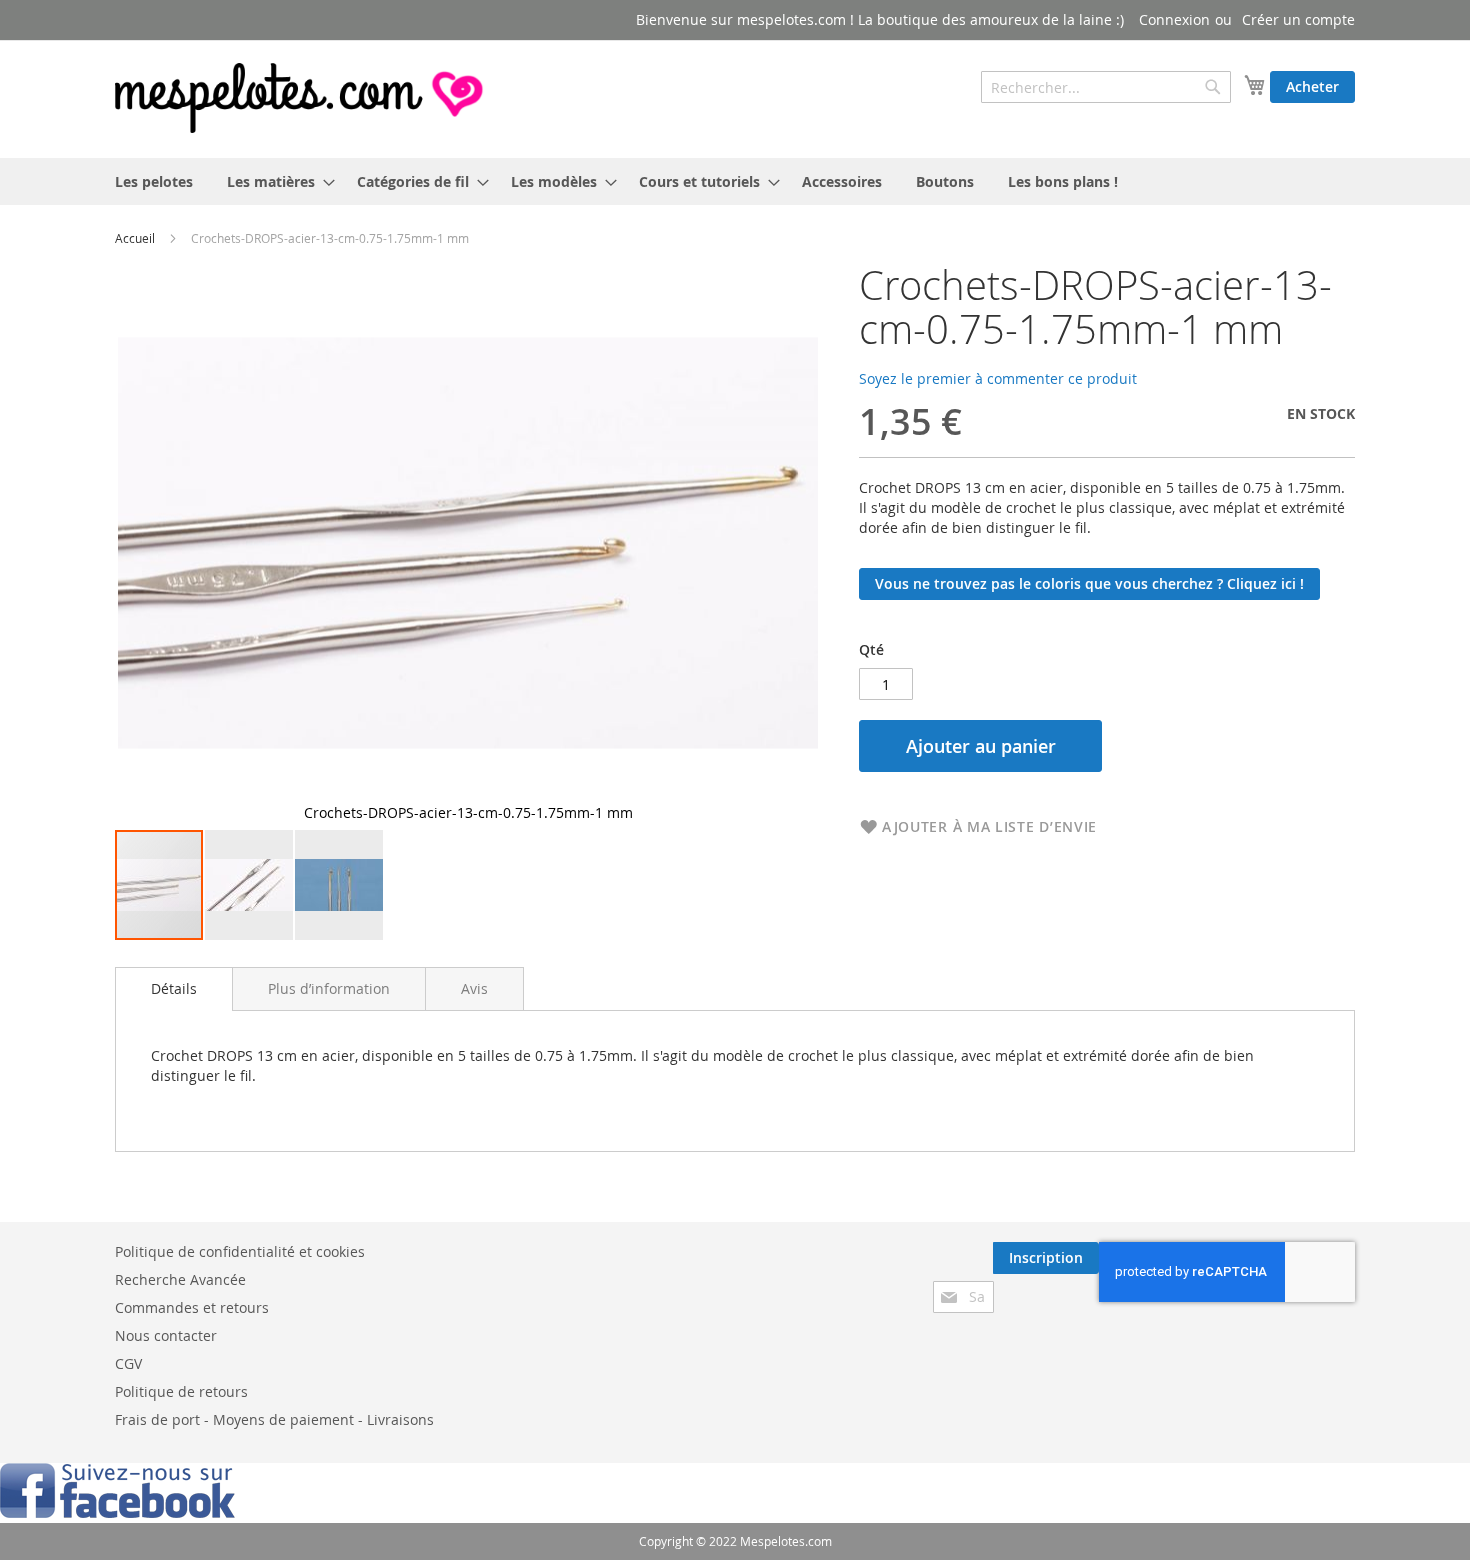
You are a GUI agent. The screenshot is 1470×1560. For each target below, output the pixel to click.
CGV (128, 1363)
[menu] (735, 181)
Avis (474, 988)
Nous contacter (166, 1335)
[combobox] (1106, 87)
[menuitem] (154, 181)
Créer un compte (1298, 19)
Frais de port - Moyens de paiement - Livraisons (274, 1419)
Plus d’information (329, 988)
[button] (250, 885)
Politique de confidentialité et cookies (240, 1251)
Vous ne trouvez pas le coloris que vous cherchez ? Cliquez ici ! (1089, 583)
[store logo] (301, 98)
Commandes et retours (192, 1307)
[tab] (174, 989)
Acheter (1312, 86)
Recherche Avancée (180, 1279)
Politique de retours (181, 1391)
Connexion (1174, 19)
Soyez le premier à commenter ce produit (998, 378)
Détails (174, 988)
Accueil (135, 238)
